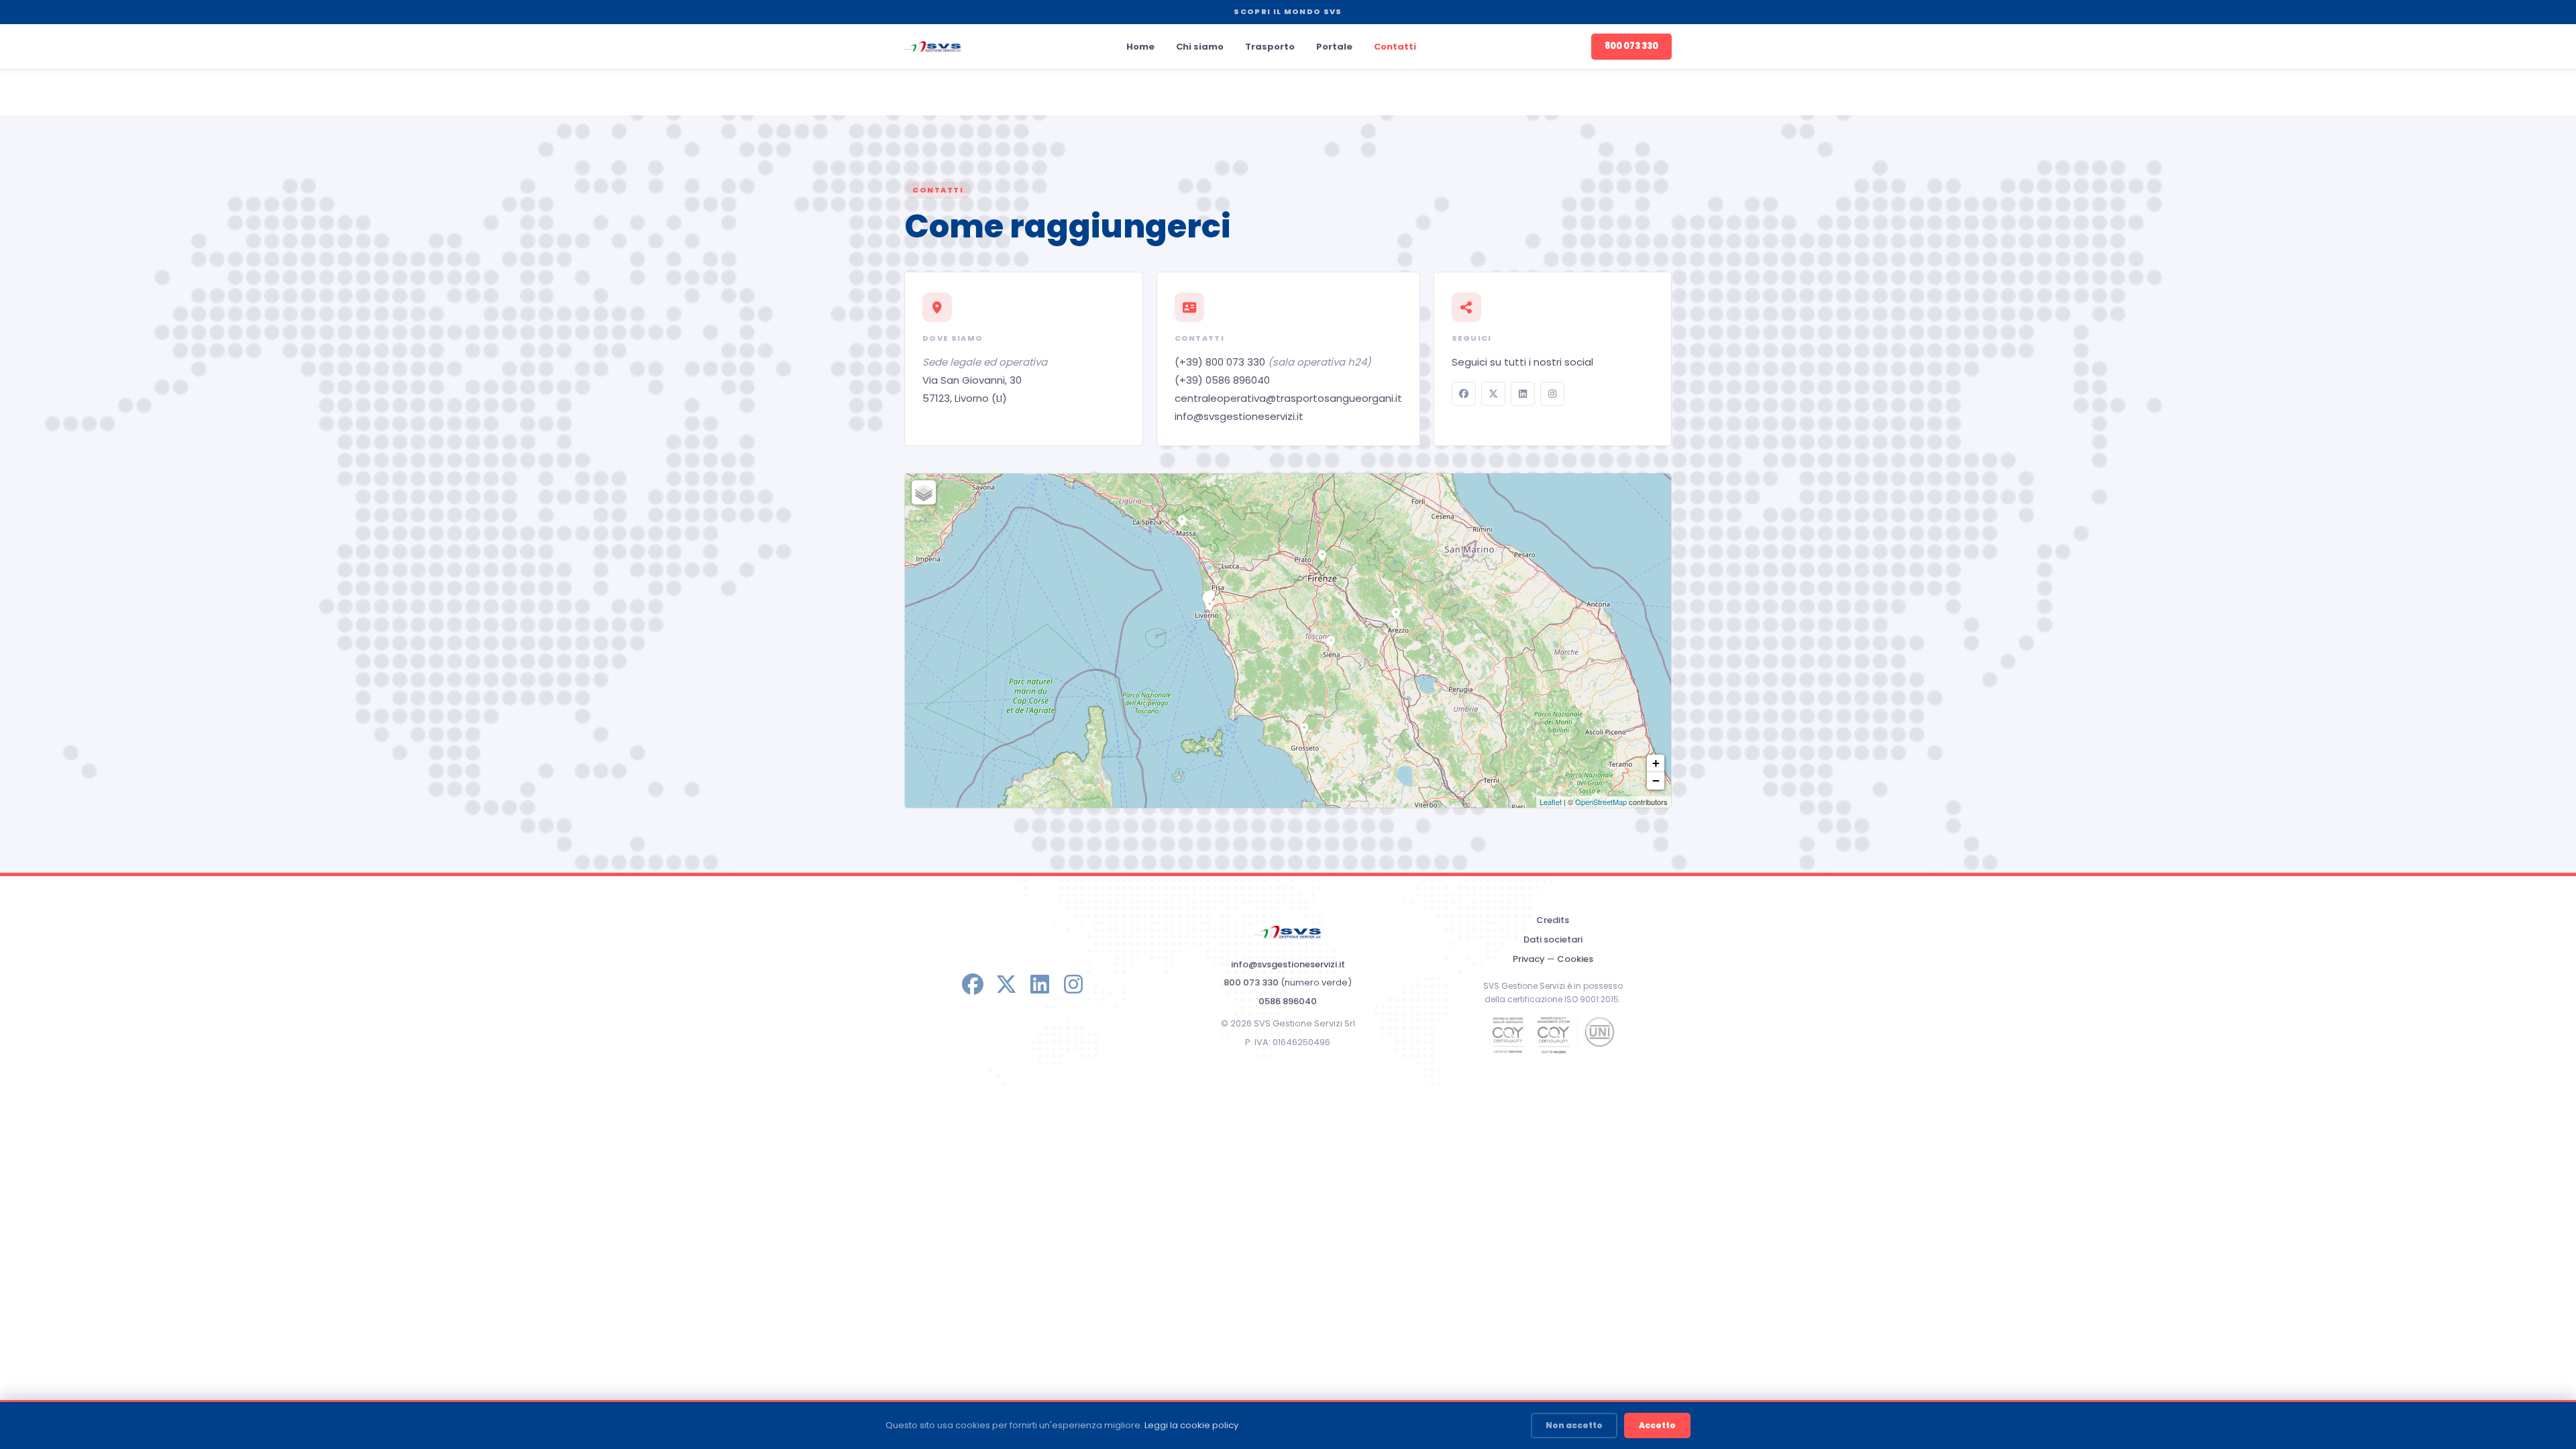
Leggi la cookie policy (1191, 1425)
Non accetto (1574, 1425)
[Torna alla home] (933, 47)
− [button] (1656, 781)
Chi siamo (1200, 47)
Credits (1553, 920)
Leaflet (1551, 802)
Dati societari (1553, 940)
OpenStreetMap (1601, 802)
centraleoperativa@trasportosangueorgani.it (1288, 398)
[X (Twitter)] (1493, 394)
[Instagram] (1552, 394)
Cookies (1575, 959)
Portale (1334, 47)
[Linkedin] (1523, 394)
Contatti (1395, 47)
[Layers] (924, 492)
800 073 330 (1631, 46)
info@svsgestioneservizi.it (1239, 416)
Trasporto (1270, 47)
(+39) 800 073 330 (1273, 362)
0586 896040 (1288, 1001)
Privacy (1529, 959)
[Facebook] (1464, 394)
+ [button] (1656, 763)
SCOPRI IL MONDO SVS (1288, 11)
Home (1140, 47)
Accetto (1657, 1425)
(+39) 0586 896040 (1222, 380)
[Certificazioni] (1553, 1035)
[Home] (1288, 932)
